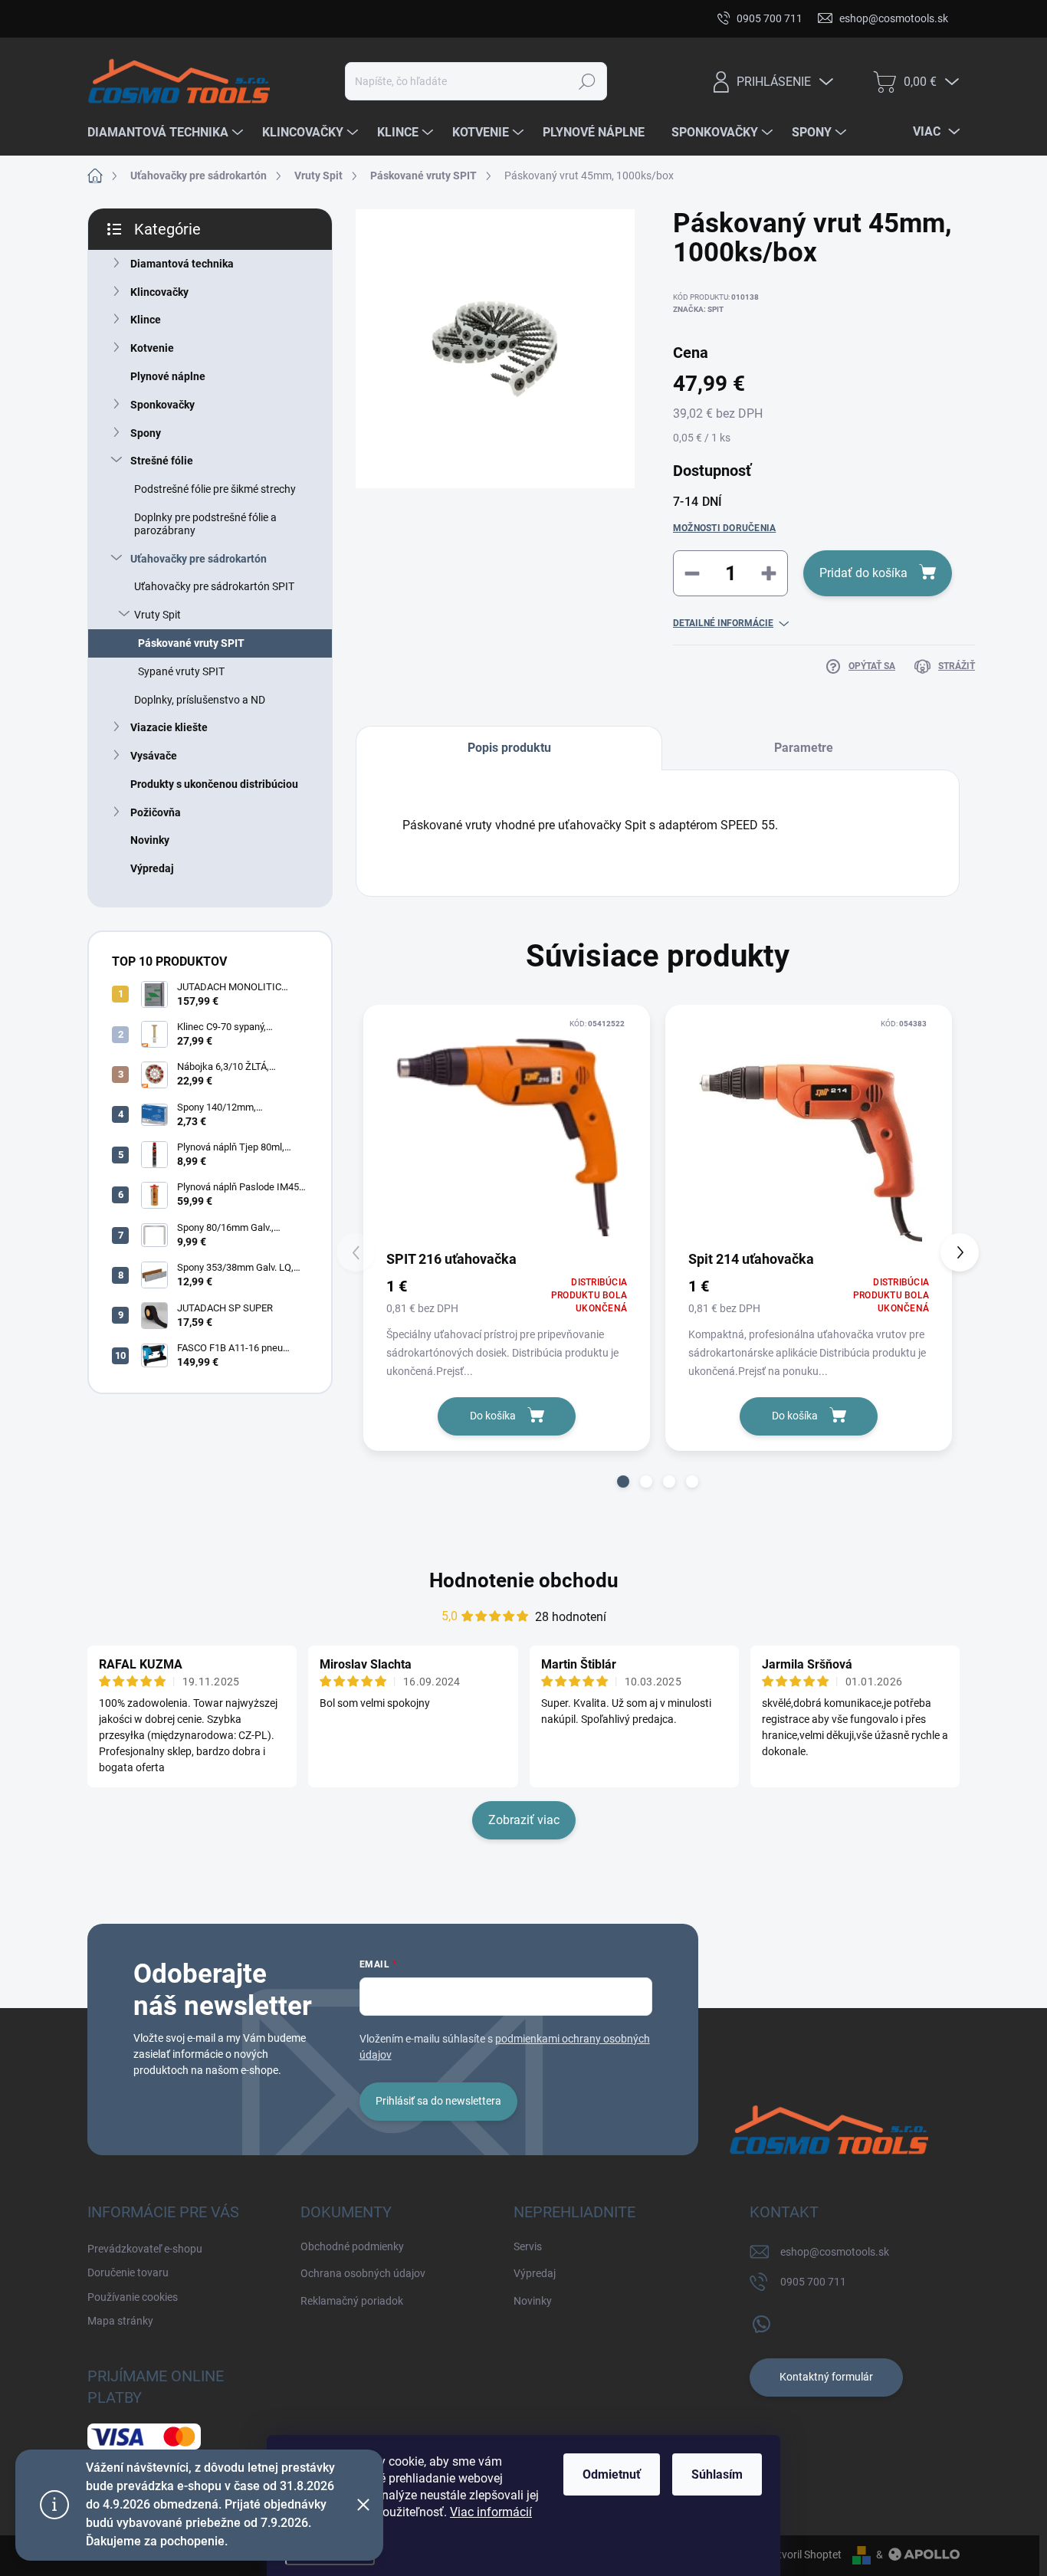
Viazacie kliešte (169, 727)
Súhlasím (717, 2474)
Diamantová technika (182, 264)
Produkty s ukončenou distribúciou (214, 784)
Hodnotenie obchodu (524, 1580)
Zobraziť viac (524, 1820)
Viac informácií (491, 2512)
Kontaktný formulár (826, 2377)
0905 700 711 (813, 2282)
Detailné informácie (723, 623)
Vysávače (154, 756)
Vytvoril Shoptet (804, 2555)
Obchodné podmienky (352, 2246)
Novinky (150, 840)
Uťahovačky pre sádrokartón (199, 559)
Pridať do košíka (863, 573)
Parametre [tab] (804, 748)
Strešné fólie (162, 461)
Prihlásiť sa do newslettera (438, 2101)
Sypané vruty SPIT (181, 671)
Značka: (698, 309)
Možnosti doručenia (724, 528)
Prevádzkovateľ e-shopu (145, 18)
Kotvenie (152, 348)
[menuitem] (167, 133)
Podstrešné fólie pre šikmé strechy (215, 489)
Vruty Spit (158, 615)
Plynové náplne (168, 376)
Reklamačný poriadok (352, 2301)
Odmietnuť (612, 2474)
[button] (623, 1482)
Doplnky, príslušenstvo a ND (200, 700)
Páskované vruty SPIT (191, 643)
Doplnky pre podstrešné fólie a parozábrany (205, 524)
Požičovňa (156, 812)
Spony (146, 433)
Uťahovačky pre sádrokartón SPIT (214, 586)
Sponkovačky (162, 405)
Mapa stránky (476, 18)
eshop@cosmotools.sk (835, 2252)
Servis (528, 2246)
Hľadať (588, 81)
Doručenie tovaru (266, 18)
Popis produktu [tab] (509, 748)
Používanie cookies (375, 18)
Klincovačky (159, 292)
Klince (146, 320)
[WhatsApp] (761, 2321)
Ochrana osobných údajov (363, 2273)
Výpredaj (152, 868)
